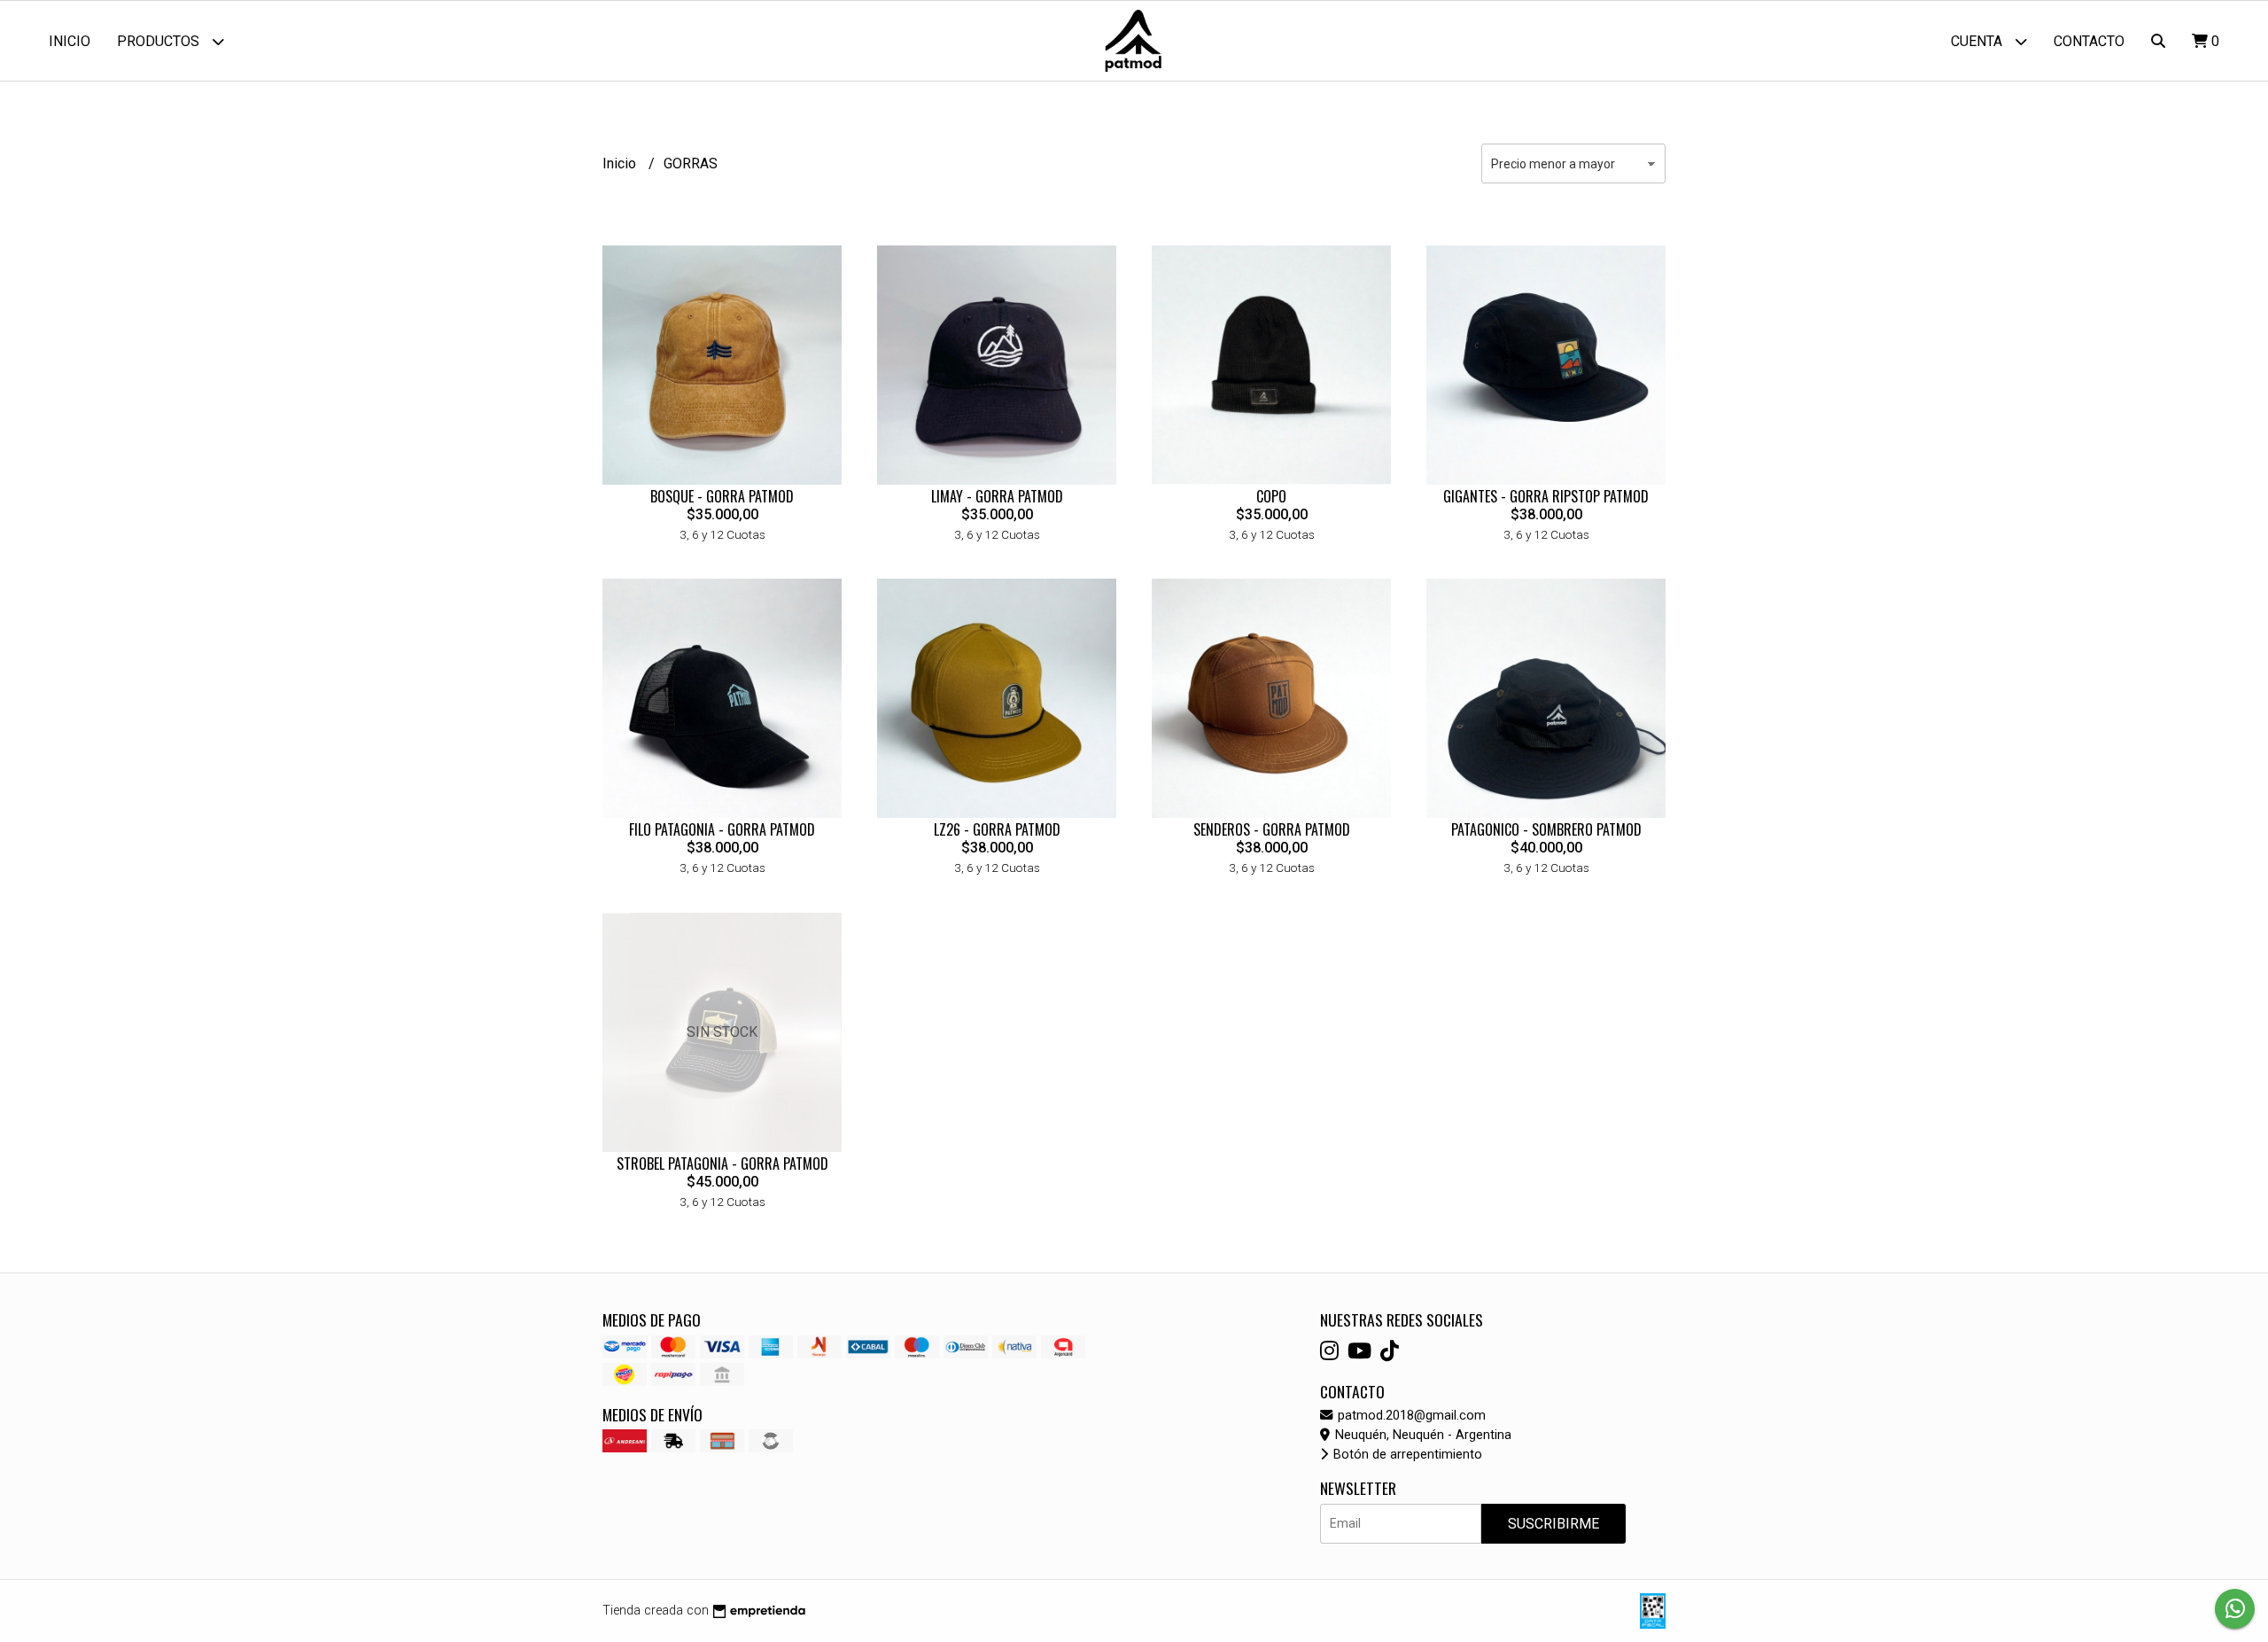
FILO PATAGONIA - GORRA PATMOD (722, 829)
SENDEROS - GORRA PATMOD (1272, 829)
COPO (1271, 496)
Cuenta (1978, 41)
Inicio (70, 41)
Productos (160, 41)
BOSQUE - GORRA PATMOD (722, 496)
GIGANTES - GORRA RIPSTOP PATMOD (1546, 496)
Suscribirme (1553, 1524)
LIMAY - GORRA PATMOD (997, 496)
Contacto (2089, 41)
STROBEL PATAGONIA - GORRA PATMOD (722, 1163)
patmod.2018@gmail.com (1410, 1416)
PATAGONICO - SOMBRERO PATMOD (1546, 829)
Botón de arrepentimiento (1406, 1455)
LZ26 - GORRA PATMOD (997, 829)
